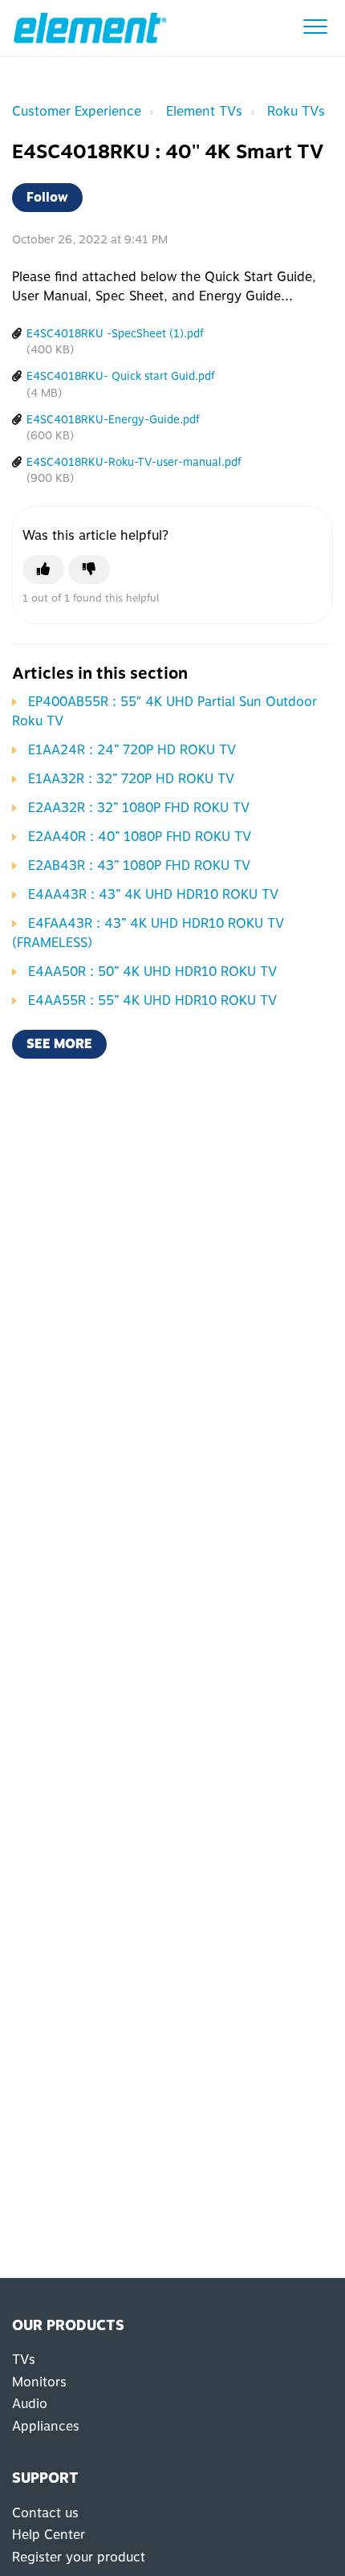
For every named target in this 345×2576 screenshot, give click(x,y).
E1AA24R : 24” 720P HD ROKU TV (132, 750)
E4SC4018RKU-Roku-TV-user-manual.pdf (134, 462)
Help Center (49, 2535)
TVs (24, 2360)
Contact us (45, 2513)
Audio (30, 2404)
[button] (315, 26)
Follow (47, 197)
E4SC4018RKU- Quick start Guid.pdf (121, 376)
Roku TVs (296, 111)
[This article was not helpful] (89, 569)
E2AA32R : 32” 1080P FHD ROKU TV (139, 808)
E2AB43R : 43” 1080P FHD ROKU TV (139, 865)
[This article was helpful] (43, 569)
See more (59, 1044)
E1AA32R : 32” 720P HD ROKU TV (131, 779)
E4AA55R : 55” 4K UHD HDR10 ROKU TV (152, 1000)
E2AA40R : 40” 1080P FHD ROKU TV (140, 837)
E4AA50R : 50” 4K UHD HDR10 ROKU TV (152, 972)
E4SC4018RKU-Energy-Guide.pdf (113, 419)
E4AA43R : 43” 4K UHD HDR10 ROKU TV (153, 894)
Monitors (39, 2382)
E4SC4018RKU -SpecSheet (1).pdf (115, 333)
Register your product (79, 2557)
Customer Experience (77, 111)
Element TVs (204, 111)
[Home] (90, 28)
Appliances (46, 2426)
